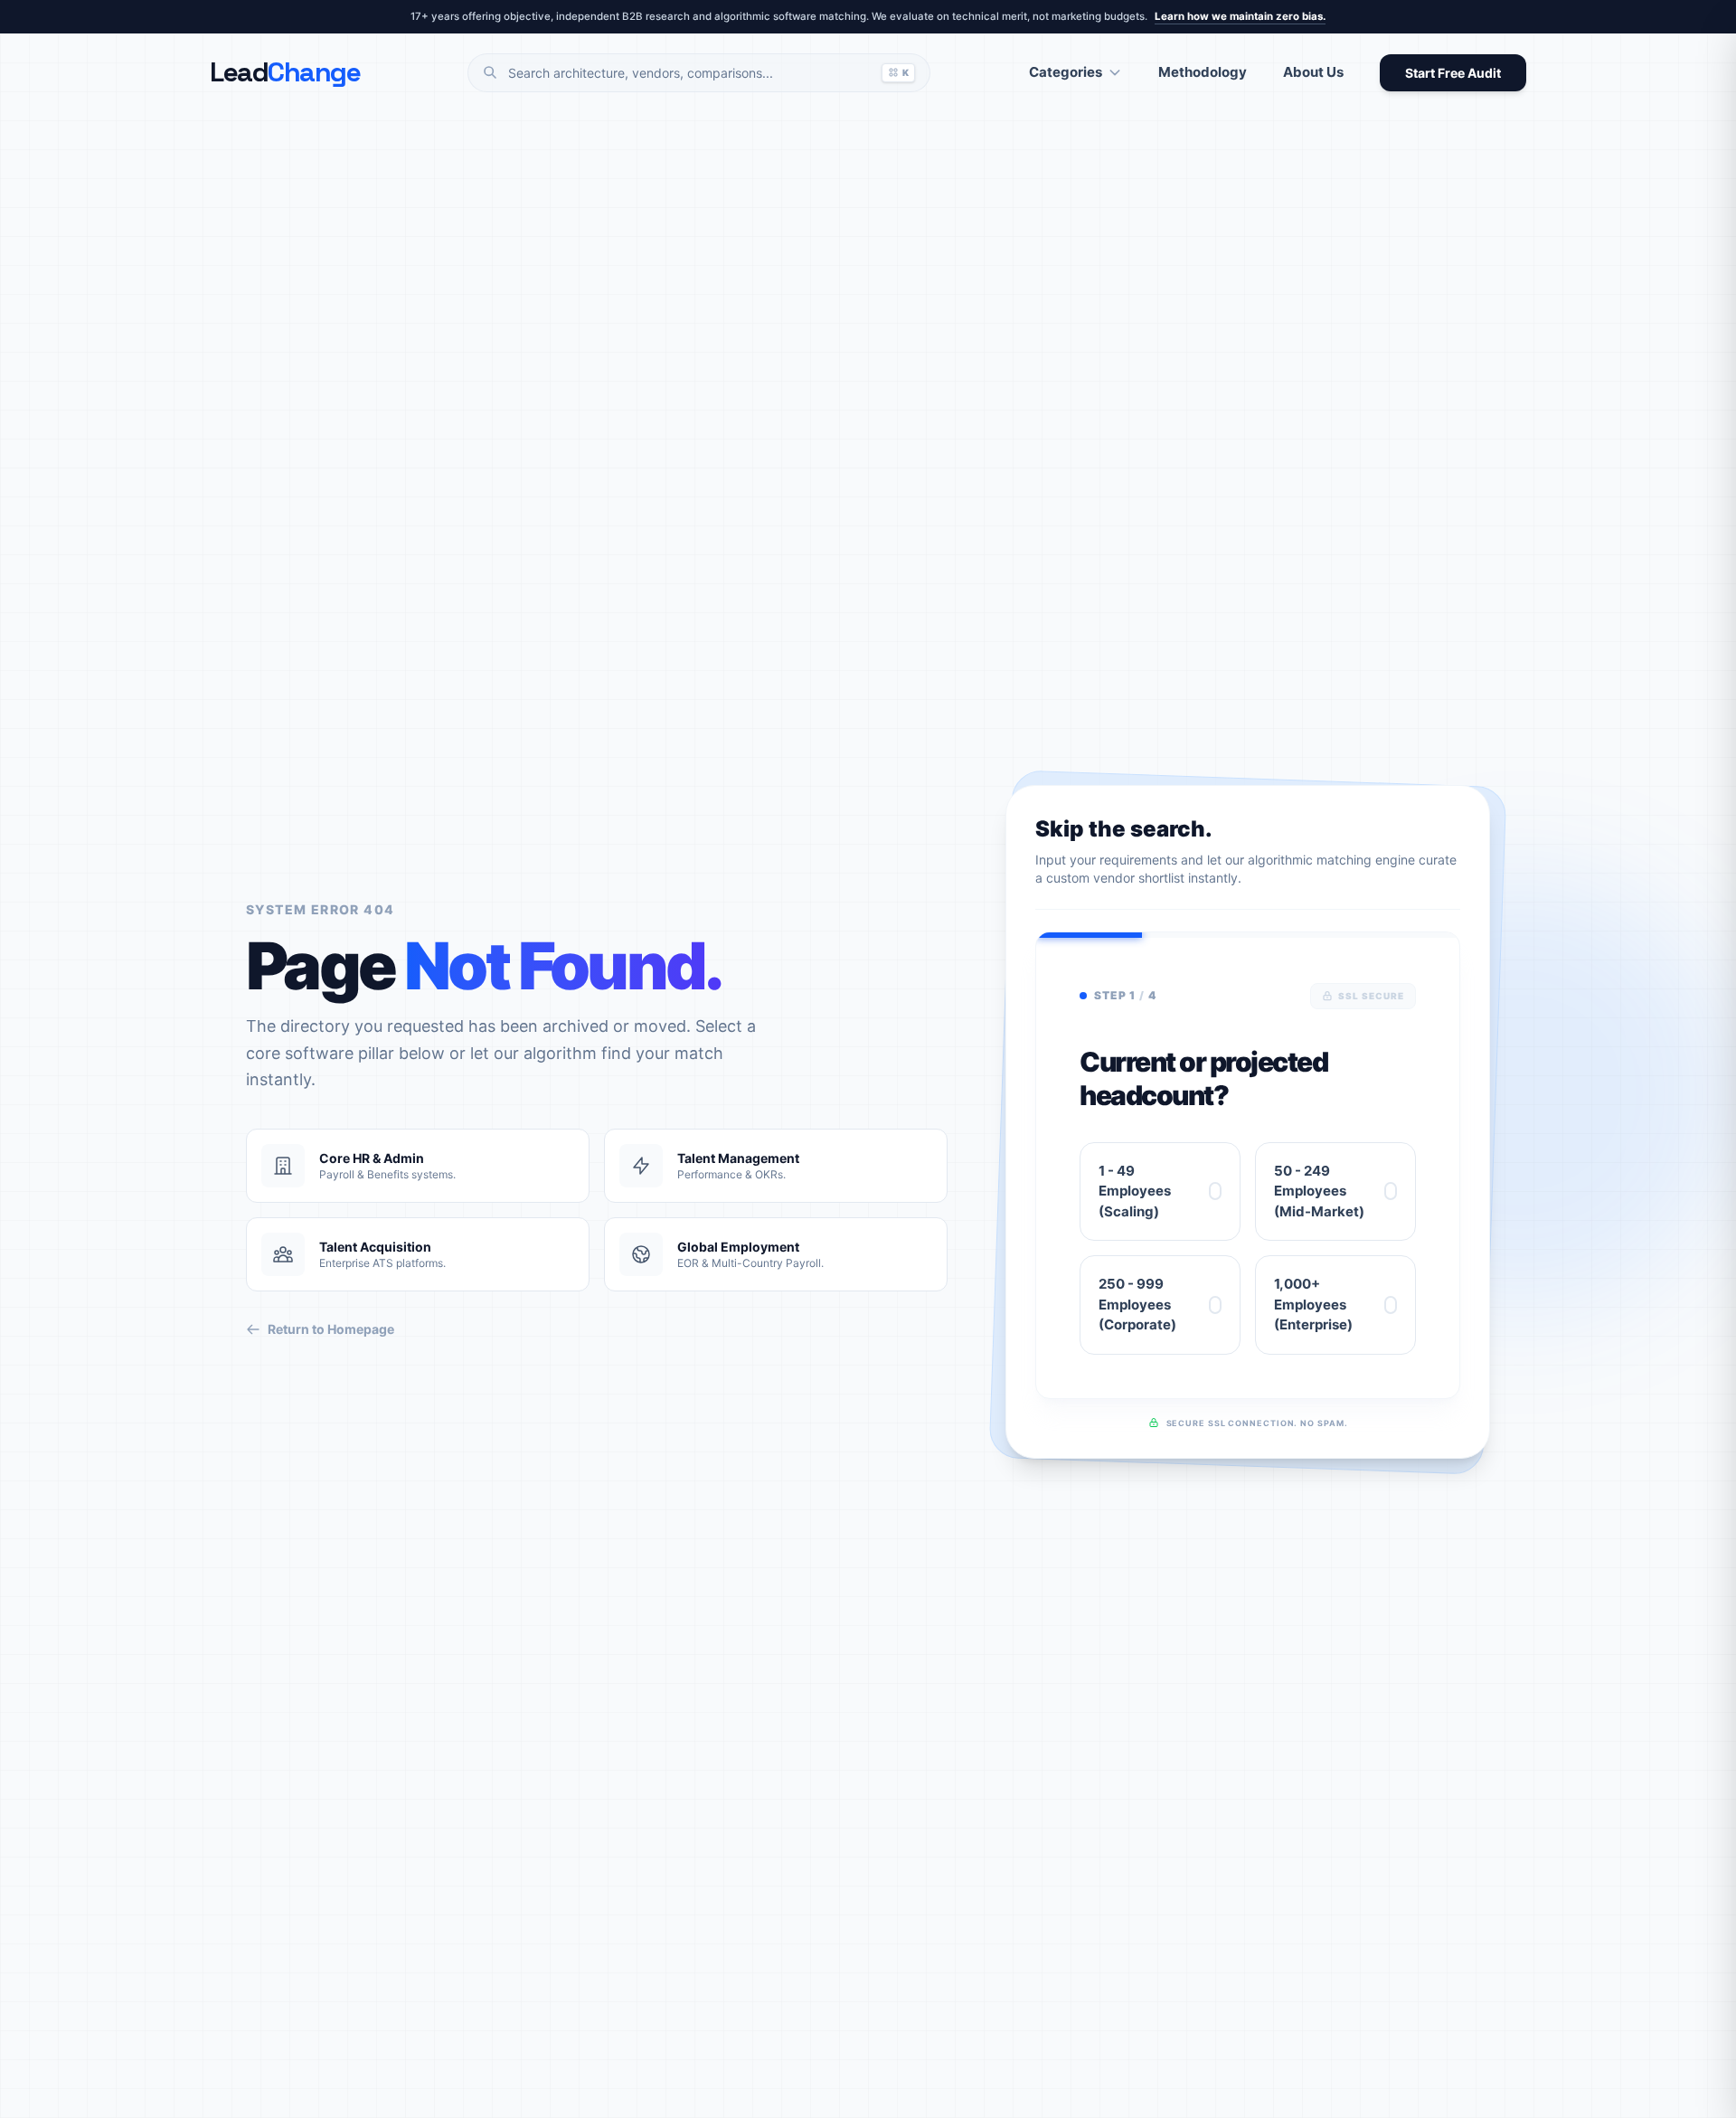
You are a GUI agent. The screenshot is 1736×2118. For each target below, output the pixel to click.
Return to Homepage (331, 1329)
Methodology (1203, 72)
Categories (1066, 72)
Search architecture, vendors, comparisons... (708, 73)
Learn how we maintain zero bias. (1240, 16)
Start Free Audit (1453, 73)
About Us (1313, 72)
